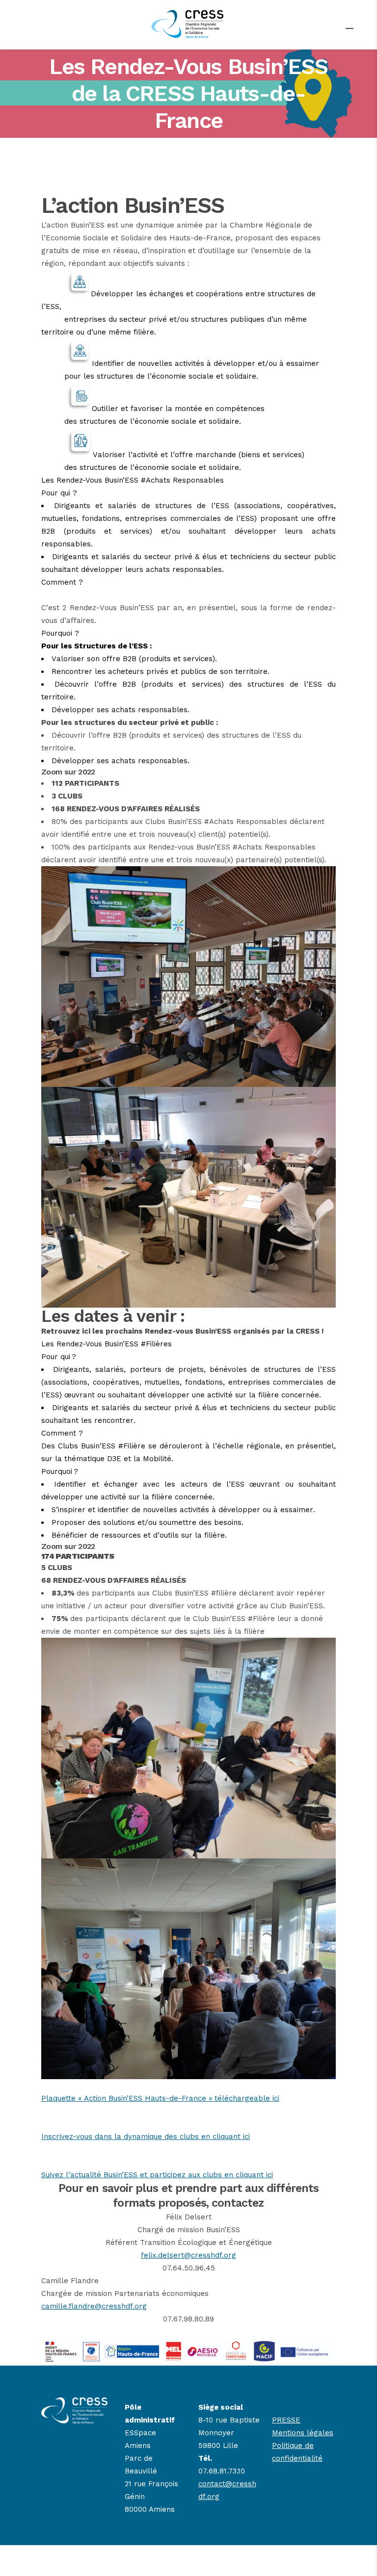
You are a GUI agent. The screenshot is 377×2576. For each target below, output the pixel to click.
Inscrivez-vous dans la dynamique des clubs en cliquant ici (146, 2137)
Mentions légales (303, 2433)
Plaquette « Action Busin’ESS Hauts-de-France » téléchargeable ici (160, 2098)
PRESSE (286, 2420)
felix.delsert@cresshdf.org (188, 2255)
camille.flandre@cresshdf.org (94, 2306)
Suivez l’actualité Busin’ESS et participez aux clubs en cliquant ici (157, 2175)
